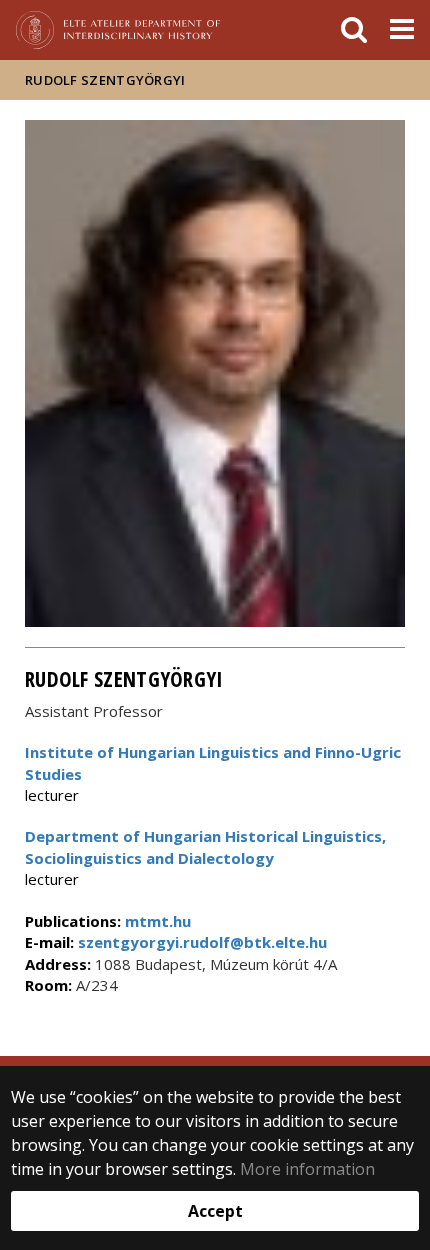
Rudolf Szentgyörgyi (105, 80)
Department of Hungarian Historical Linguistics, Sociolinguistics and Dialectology (205, 846)
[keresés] (354, 30)
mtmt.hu (158, 921)
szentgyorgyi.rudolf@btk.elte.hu (200, 942)
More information (307, 1169)
